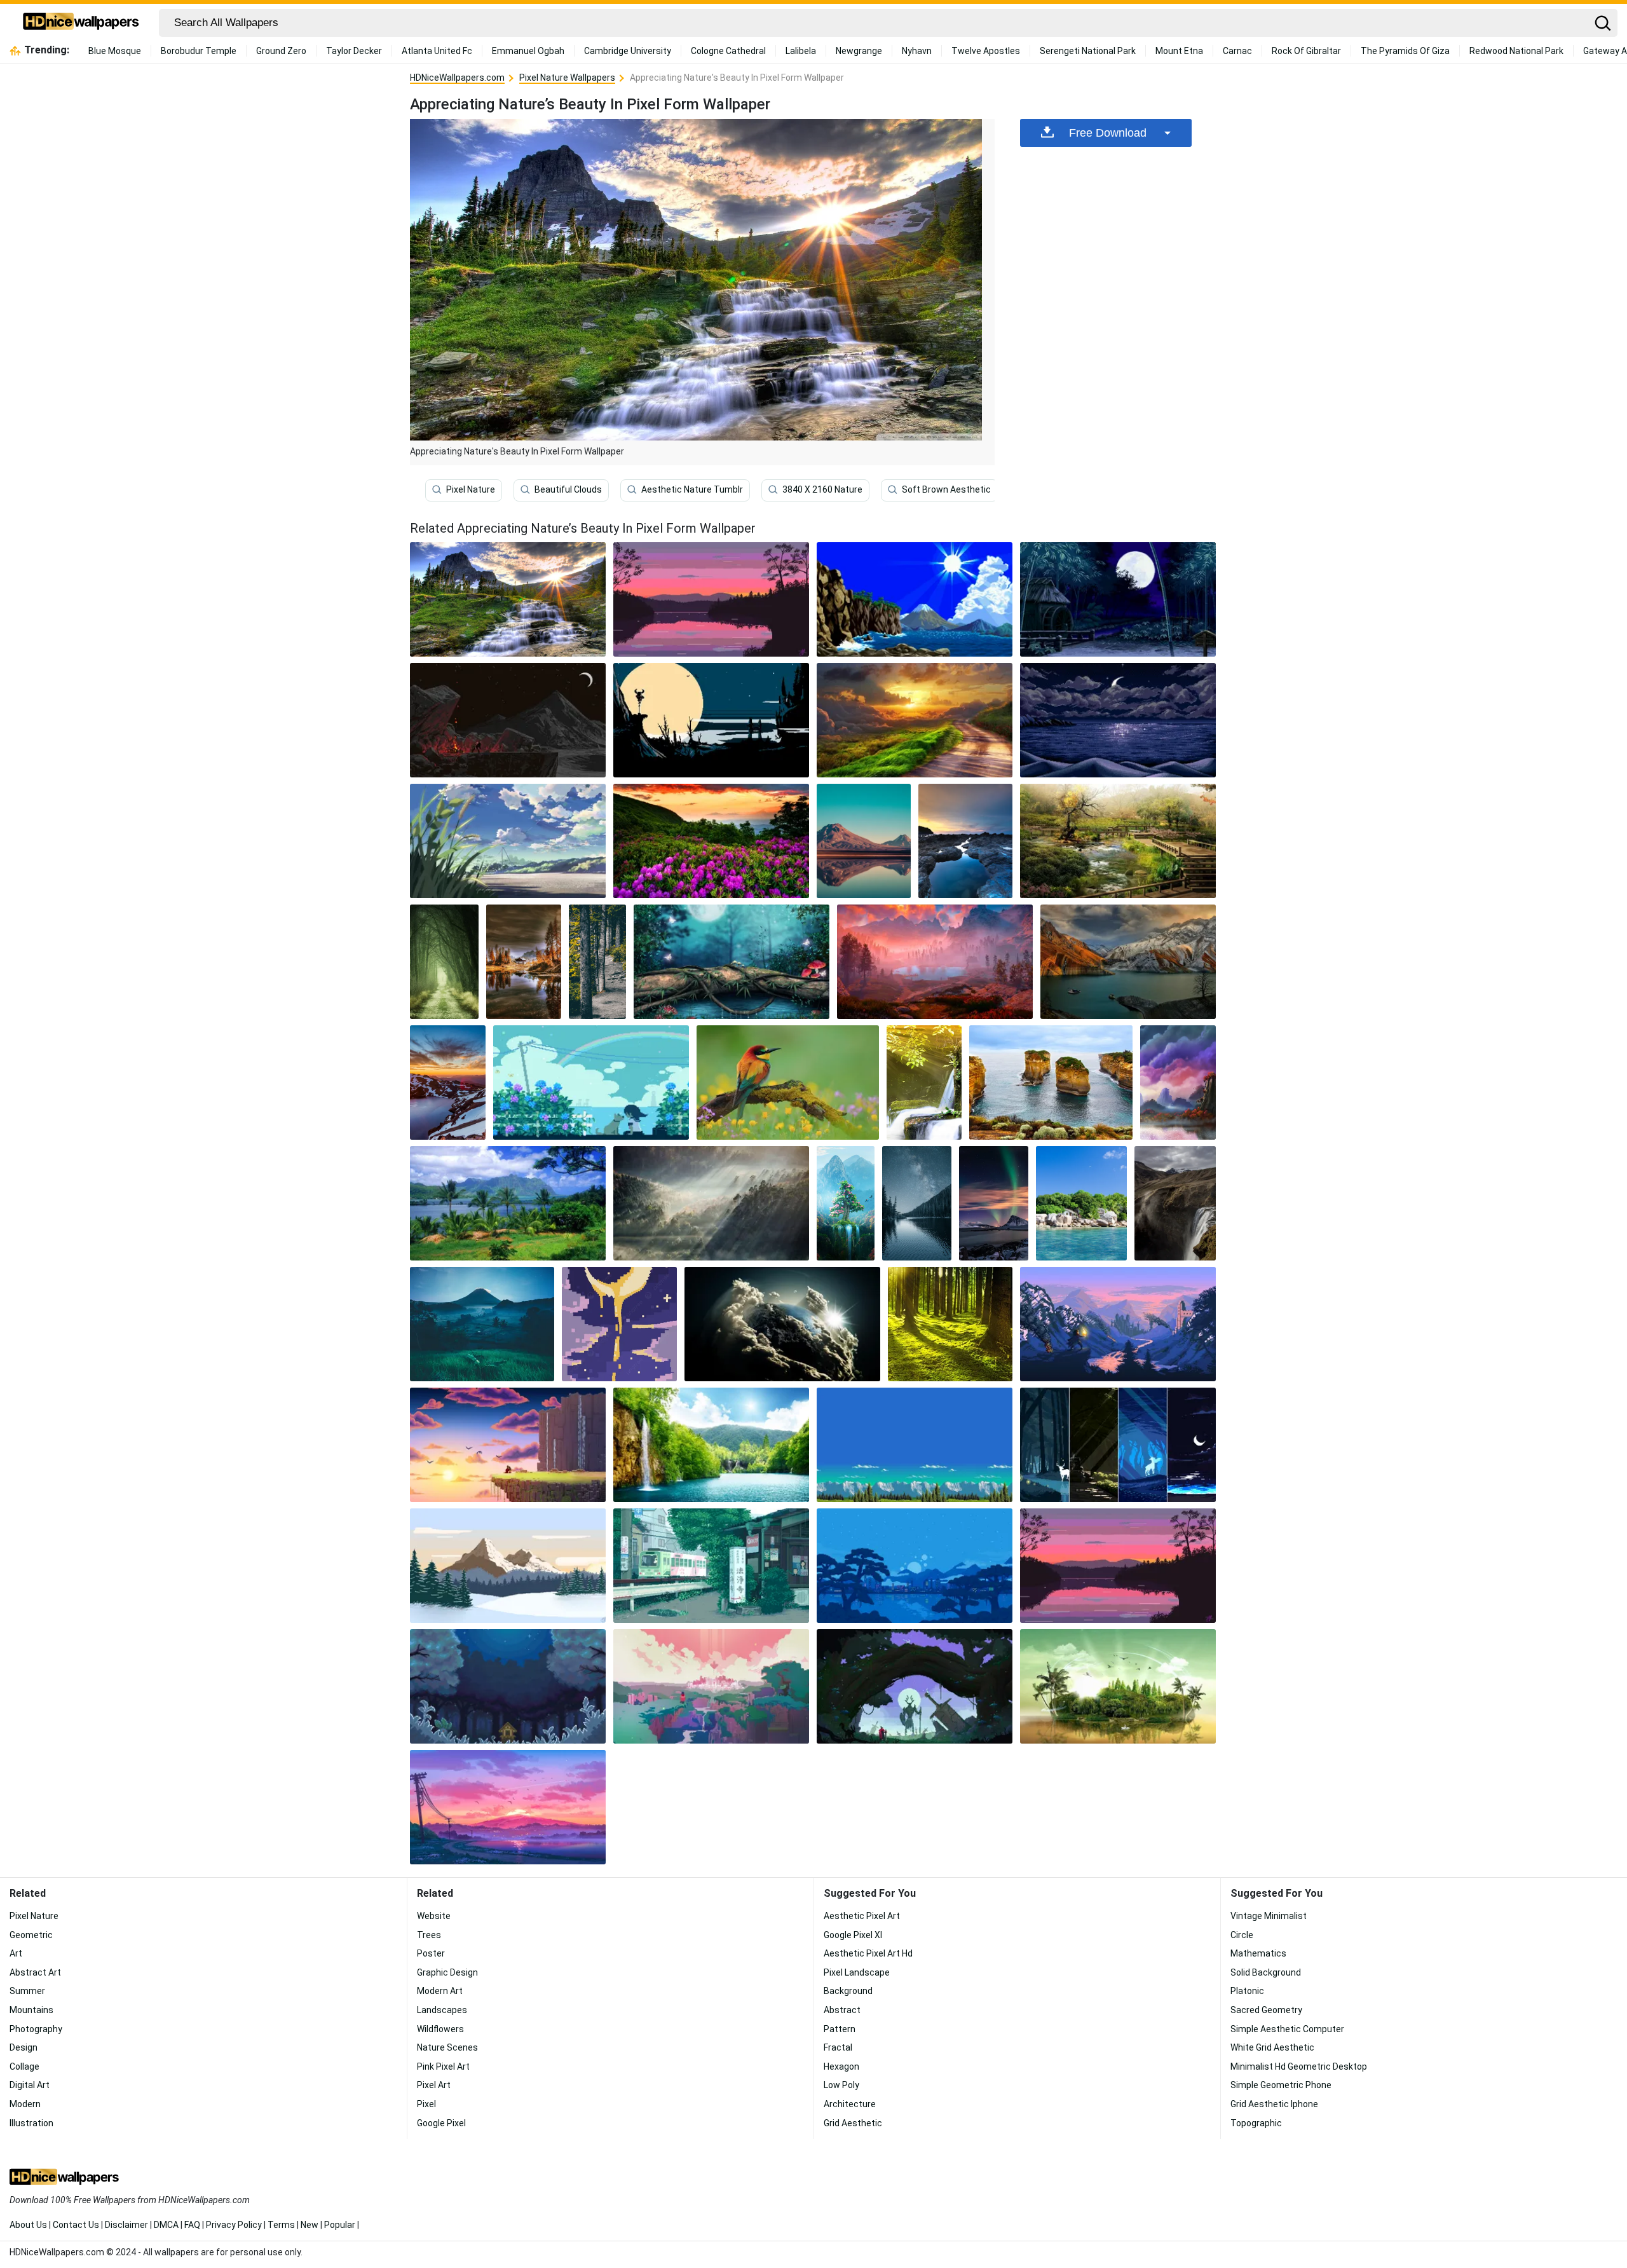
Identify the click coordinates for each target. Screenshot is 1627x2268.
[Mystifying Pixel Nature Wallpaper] (935, 962)
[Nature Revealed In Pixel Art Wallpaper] (448, 1083)
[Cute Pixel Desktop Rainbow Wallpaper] (591, 1083)
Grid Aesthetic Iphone (1274, 2104)
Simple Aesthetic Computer (1287, 2029)
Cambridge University (628, 51)
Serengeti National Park (1088, 51)
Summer (27, 1991)
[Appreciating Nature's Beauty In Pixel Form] (508, 599)
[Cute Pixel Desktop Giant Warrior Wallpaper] (915, 1686)
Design (24, 2047)
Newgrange (859, 51)
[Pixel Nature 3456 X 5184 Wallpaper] (1175, 1203)
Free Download (1108, 133)
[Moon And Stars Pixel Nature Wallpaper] (619, 1324)
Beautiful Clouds (568, 489)
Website (434, 1916)
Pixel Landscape (857, 1972)
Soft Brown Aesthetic (946, 489)
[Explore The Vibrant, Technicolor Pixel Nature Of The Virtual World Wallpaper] (508, 841)
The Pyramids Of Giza (1405, 51)
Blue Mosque (115, 51)
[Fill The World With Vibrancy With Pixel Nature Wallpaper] (917, 1203)
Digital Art (30, 2085)
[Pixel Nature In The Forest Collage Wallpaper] (1118, 1445)
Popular (340, 2225)
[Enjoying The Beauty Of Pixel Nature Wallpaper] (732, 962)
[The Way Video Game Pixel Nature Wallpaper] (508, 1445)
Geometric (31, 1935)
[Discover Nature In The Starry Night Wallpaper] (711, 1203)
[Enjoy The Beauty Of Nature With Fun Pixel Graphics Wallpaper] (1118, 841)
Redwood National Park (1516, 51)
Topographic (1256, 2123)
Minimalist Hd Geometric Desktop (1299, 2066)
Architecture (850, 2104)
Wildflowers (440, 2029)
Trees (429, 1935)
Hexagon (841, 2066)
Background (848, 1991)
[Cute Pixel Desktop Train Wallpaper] (711, 1566)
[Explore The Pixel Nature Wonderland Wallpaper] (924, 1083)
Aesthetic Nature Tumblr (692, 489)
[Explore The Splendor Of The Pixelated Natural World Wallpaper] (597, 962)
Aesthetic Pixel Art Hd (868, 1953)
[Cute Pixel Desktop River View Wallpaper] (711, 1686)
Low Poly (841, 2085)
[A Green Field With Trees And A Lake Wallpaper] (508, 1203)
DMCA (166, 2225)
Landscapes (442, 2010)
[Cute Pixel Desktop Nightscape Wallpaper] (915, 1566)
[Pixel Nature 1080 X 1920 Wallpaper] (864, 841)
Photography (36, 2029)
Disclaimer (126, 2225)
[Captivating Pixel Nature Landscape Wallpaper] (444, 962)
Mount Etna (1179, 51)
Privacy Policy (234, 2225)
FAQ (192, 2225)
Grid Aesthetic (853, 2123)
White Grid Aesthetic (1272, 2047)
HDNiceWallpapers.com (457, 78)
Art (16, 1953)
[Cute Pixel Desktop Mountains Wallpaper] (1118, 1566)
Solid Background (1266, 1972)
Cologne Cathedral (728, 51)
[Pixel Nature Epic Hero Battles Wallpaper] (1118, 1324)
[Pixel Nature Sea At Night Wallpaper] (1118, 720)
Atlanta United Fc (437, 51)
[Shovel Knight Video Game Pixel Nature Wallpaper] (711, 720)
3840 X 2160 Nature (822, 489)
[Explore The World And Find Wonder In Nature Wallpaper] (782, 1324)
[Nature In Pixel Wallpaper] (915, 720)
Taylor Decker (354, 51)
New (310, 2225)
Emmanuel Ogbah (528, 51)
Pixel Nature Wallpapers (567, 78)
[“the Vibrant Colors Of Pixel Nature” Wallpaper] (1118, 599)
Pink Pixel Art (443, 2066)
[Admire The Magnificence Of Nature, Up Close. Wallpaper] (711, 1445)
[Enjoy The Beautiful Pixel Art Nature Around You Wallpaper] (508, 1807)
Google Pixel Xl (853, 1935)
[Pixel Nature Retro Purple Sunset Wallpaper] (711, 599)
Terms (281, 2225)
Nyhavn (917, 51)
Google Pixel (441, 2123)
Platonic (1247, 1991)
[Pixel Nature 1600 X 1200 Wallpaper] (1051, 1083)
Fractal (838, 2047)
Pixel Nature (471, 489)
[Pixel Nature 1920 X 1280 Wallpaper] (788, 1083)
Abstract (842, 2010)
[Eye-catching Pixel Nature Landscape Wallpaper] (482, 1324)
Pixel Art (434, 2085)
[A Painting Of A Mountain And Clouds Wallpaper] (1178, 1083)
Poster (431, 1953)
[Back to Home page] (81, 23)
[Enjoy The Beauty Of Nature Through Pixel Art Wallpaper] (965, 841)
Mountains (31, 2010)
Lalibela (801, 51)
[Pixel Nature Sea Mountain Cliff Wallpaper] (915, 599)
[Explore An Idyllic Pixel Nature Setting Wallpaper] (846, 1203)
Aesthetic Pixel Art (862, 1916)
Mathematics (1258, 1953)
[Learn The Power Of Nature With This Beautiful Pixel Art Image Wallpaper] (1081, 1203)
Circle (1242, 1935)
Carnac (1237, 51)
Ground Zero (281, 51)
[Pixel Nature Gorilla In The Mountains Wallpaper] (508, 720)
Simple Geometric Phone (1281, 2085)
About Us (28, 2225)
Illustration (31, 2123)
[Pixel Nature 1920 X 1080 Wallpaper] (711, 841)
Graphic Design (447, 1972)
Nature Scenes (447, 2047)
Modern (25, 2104)
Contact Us (76, 2225)
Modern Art (440, 1991)
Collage (24, 2066)
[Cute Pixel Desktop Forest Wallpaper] (508, 1686)
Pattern (840, 2029)
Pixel (426, 2104)
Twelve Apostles (986, 51)
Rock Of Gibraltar (1306, 51)
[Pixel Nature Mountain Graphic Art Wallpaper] (508, 1566)
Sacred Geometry (1266, 2010)
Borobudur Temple (199, 51)
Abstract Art (35, 1972)
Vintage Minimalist (1269, 1916)
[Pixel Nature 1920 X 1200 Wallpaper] (1128, 962)
